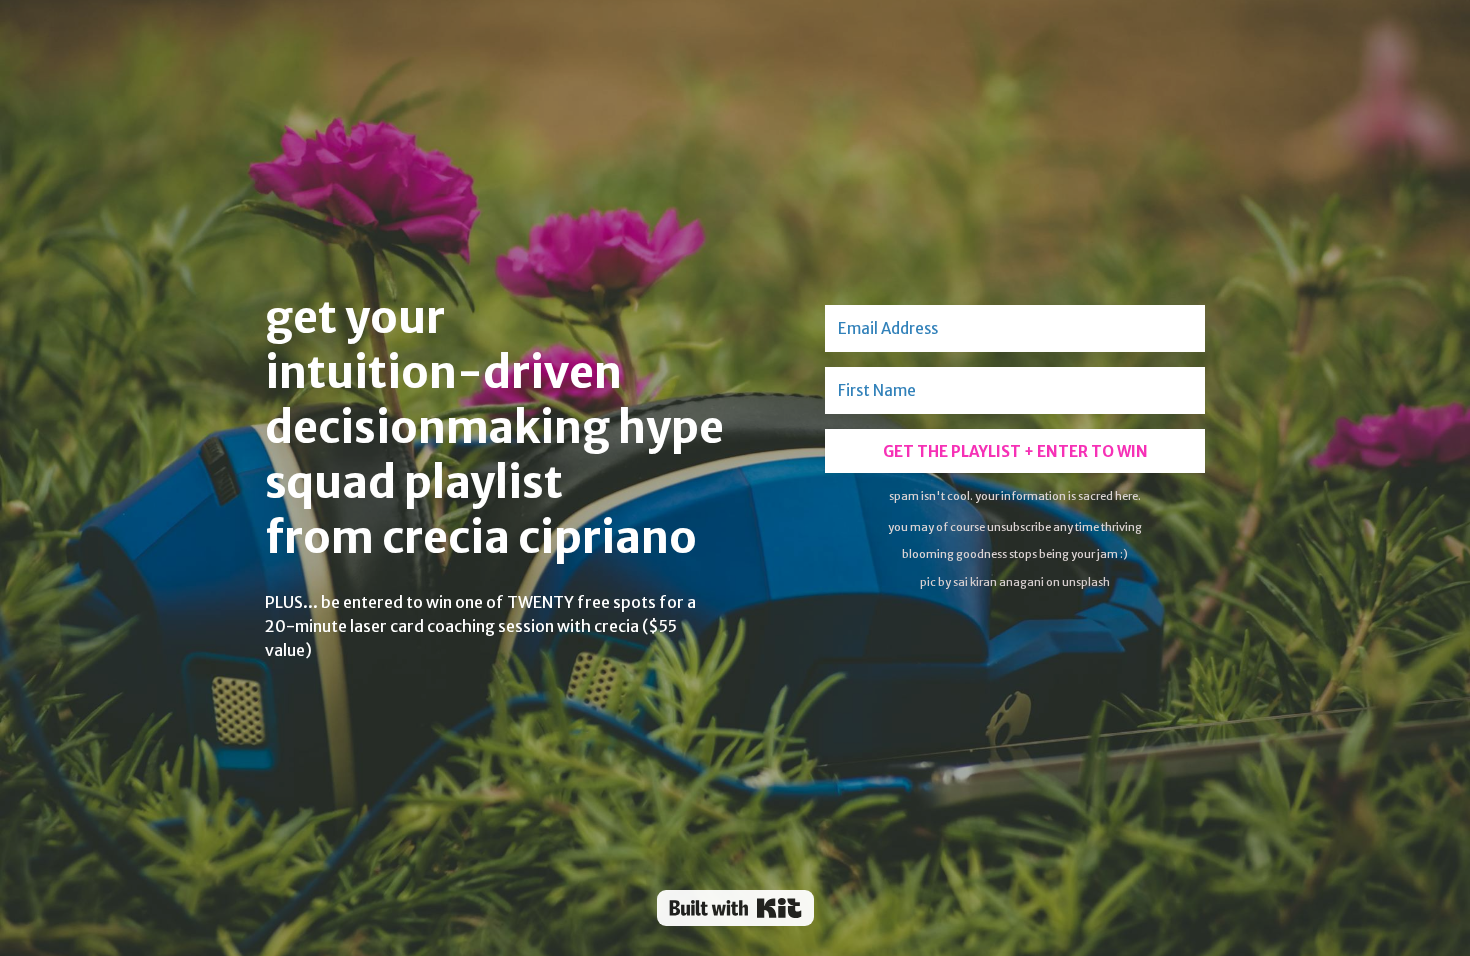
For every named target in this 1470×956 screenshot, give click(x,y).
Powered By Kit (735, 908)
